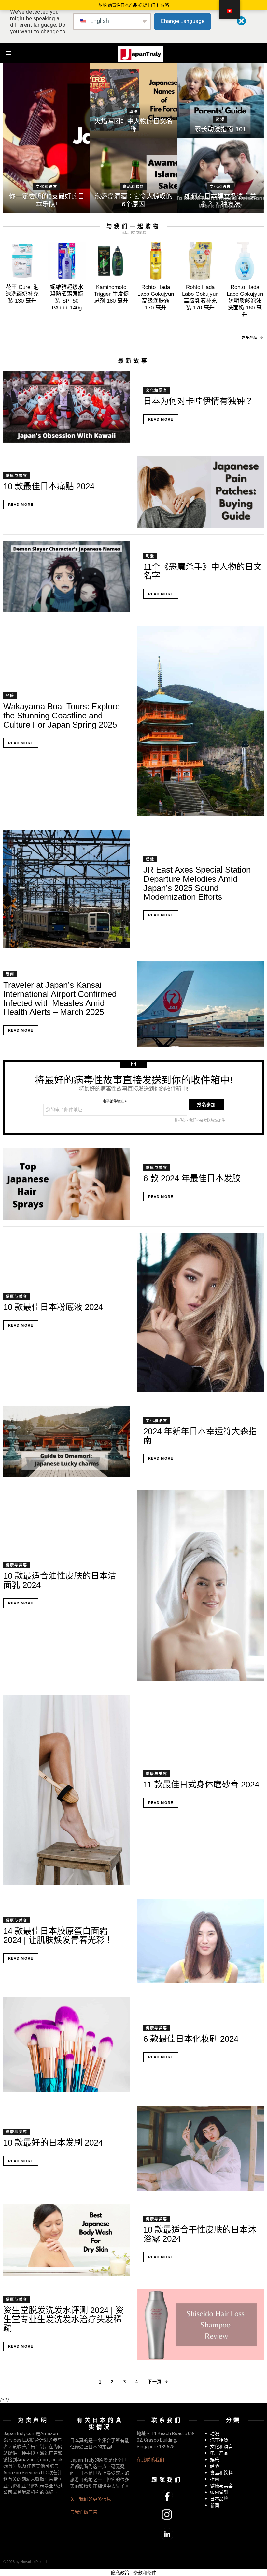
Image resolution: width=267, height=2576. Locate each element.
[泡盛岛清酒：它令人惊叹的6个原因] (134, 176)
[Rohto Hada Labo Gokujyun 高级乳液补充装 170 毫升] (200, 261)
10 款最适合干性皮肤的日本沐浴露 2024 (200, 2234)
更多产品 (249, 338)
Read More (161, 419)
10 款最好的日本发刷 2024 (53, 2143)
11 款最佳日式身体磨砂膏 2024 (201, 1785)
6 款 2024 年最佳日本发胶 (192, 1178)
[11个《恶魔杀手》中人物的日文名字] (67, 577)
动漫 (133, 112)
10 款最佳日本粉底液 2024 (53, 1307)
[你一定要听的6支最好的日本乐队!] (47, 138)
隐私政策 (120, 2573)
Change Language (183, 21)
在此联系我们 (150, 2460)
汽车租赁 (219, 2440)
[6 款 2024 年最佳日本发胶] (67, 1184)
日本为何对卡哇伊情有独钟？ (198, 401)
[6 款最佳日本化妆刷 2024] (67, 2045)
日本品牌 (219, 2499)
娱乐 (215, 2460)
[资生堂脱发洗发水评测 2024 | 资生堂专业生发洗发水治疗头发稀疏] (200, 2325)
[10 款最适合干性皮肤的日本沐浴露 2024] (67, 2240)
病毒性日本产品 (123, 5)
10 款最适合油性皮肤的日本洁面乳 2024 (60, 1580)
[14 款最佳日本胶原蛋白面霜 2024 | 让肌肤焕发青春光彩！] (200, 1941)
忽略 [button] (165, 5)
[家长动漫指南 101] (220, 101)
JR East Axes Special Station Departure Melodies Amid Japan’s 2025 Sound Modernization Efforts (197, 883)
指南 (215, 2479)
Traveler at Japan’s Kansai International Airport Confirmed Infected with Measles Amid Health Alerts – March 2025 (60, 998)
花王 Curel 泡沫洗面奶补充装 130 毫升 (22, 294)
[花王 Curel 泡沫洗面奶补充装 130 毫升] (22, 261)
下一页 (155, 2381)
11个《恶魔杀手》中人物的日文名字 (203, 571)
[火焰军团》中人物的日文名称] (134, 101)
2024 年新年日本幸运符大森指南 (200, 1436)
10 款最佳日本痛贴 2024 (49, 486)
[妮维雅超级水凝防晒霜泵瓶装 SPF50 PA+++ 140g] (67, 261)
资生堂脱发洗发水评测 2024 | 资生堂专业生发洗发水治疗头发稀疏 (63, 2319)
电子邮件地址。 (115, 1101)
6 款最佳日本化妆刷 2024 (191, 2039)
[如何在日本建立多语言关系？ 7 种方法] (220, 176)
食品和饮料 (133, 187)
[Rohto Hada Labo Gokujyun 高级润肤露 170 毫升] (156, 261)
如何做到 (219, 2492)
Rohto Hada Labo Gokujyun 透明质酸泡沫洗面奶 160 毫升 (245, 301)
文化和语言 (47, 187)
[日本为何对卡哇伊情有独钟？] (67, 407)
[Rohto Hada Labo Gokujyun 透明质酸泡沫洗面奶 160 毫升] (245, 261)
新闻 (10, 974)
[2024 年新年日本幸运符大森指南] (67, 1441)
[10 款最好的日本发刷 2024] (200, 2148)
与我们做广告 (84, 2512)
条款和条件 (145, 2573)
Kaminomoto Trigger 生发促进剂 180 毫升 (111, 294)
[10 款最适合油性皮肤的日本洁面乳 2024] (200, 1586)
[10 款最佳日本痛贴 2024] (200, 492)
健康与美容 (17, 475)
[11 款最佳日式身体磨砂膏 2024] (67, 1790)
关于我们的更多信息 (91, 2499)
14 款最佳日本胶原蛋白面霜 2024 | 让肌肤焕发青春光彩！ (58, 1936)
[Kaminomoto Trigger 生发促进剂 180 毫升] (111, 261)
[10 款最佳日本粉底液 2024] (200, 1313)
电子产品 (219, 2453)
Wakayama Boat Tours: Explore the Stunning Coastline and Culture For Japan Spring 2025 (62, 715)
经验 (10, 696)
